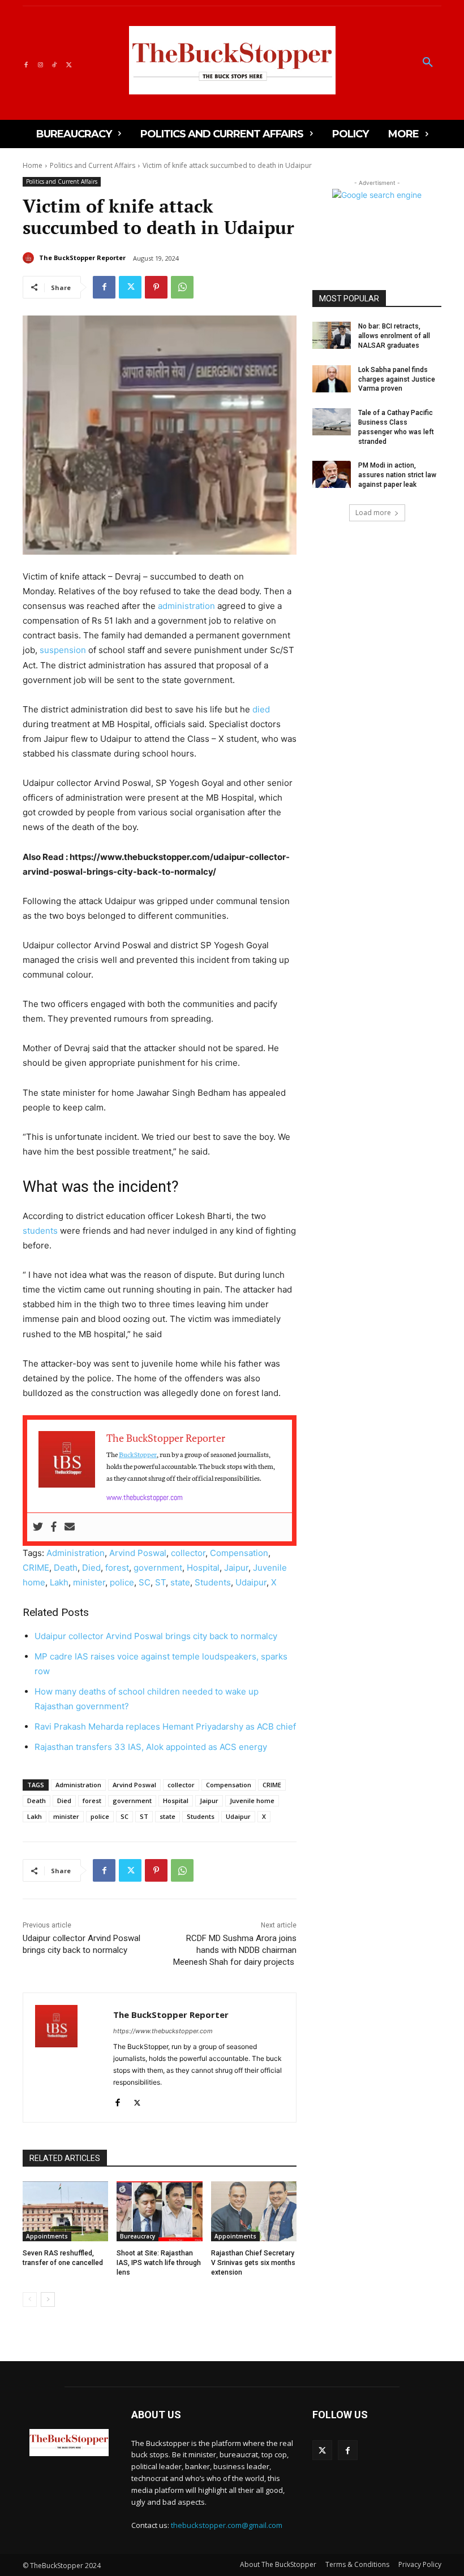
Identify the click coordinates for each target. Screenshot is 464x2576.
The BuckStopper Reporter (82, 258)
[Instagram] (40, 63)
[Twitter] (69, 63)
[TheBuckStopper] (232, 60)
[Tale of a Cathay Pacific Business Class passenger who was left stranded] (332, 422)
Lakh (59, 1582)
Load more (373, 513)
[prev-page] (30, 2300)
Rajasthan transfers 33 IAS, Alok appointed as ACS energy (152, 1747)
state (180, 1582)
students (40, 1231)
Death (66, 1568)
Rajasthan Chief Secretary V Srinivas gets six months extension (253, 2263)
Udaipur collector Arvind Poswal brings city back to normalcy (156, 1636)
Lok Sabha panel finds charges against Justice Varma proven (397, 379)
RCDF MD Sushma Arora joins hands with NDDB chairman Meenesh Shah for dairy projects (235, 1950)
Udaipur (251, 1582)
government (158, 1568)
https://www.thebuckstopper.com (163, 2031)
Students (213, 1582)
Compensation (239, 1553)
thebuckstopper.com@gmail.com (227, 2525)
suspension (63, 650)
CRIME (36, 1568)
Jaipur (236, 1568)
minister (89, 1582)
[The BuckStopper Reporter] (30, 258)
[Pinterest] (156, 287)
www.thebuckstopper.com (145, 1497)
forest (117, 1568)
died (261, 709)
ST (160, 1582)
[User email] (70, 1527)
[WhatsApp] (182, 287)
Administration (76, 1553)
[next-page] (48, 2300)
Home (33, 165)
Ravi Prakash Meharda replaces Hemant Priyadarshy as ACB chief (165, 1726)
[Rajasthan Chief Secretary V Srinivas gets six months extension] (254, 2211)
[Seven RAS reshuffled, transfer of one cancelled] (65, 2211)
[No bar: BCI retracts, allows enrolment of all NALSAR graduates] (332, 335)
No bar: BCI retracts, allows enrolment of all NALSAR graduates (394, 336)
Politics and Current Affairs (93, 165)
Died (91, 1568)
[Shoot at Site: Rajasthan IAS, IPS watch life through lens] (159, 2211)
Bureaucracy (138, 2236)
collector (188, 1553)
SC (145, 1582)
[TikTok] (55, 63)
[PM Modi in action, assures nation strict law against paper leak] (332, 474)
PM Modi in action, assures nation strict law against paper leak (397, 475)
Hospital (203, 1568)
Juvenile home (252, 1801)
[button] (428, 63)
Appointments (47, 2236)
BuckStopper (138, 1454)
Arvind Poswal (138, 1553)
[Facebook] (26, 63)
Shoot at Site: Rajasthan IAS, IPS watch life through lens (159, 2263)
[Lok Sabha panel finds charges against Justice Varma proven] (332, 379)
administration (186, 606)
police (122, 1582)
